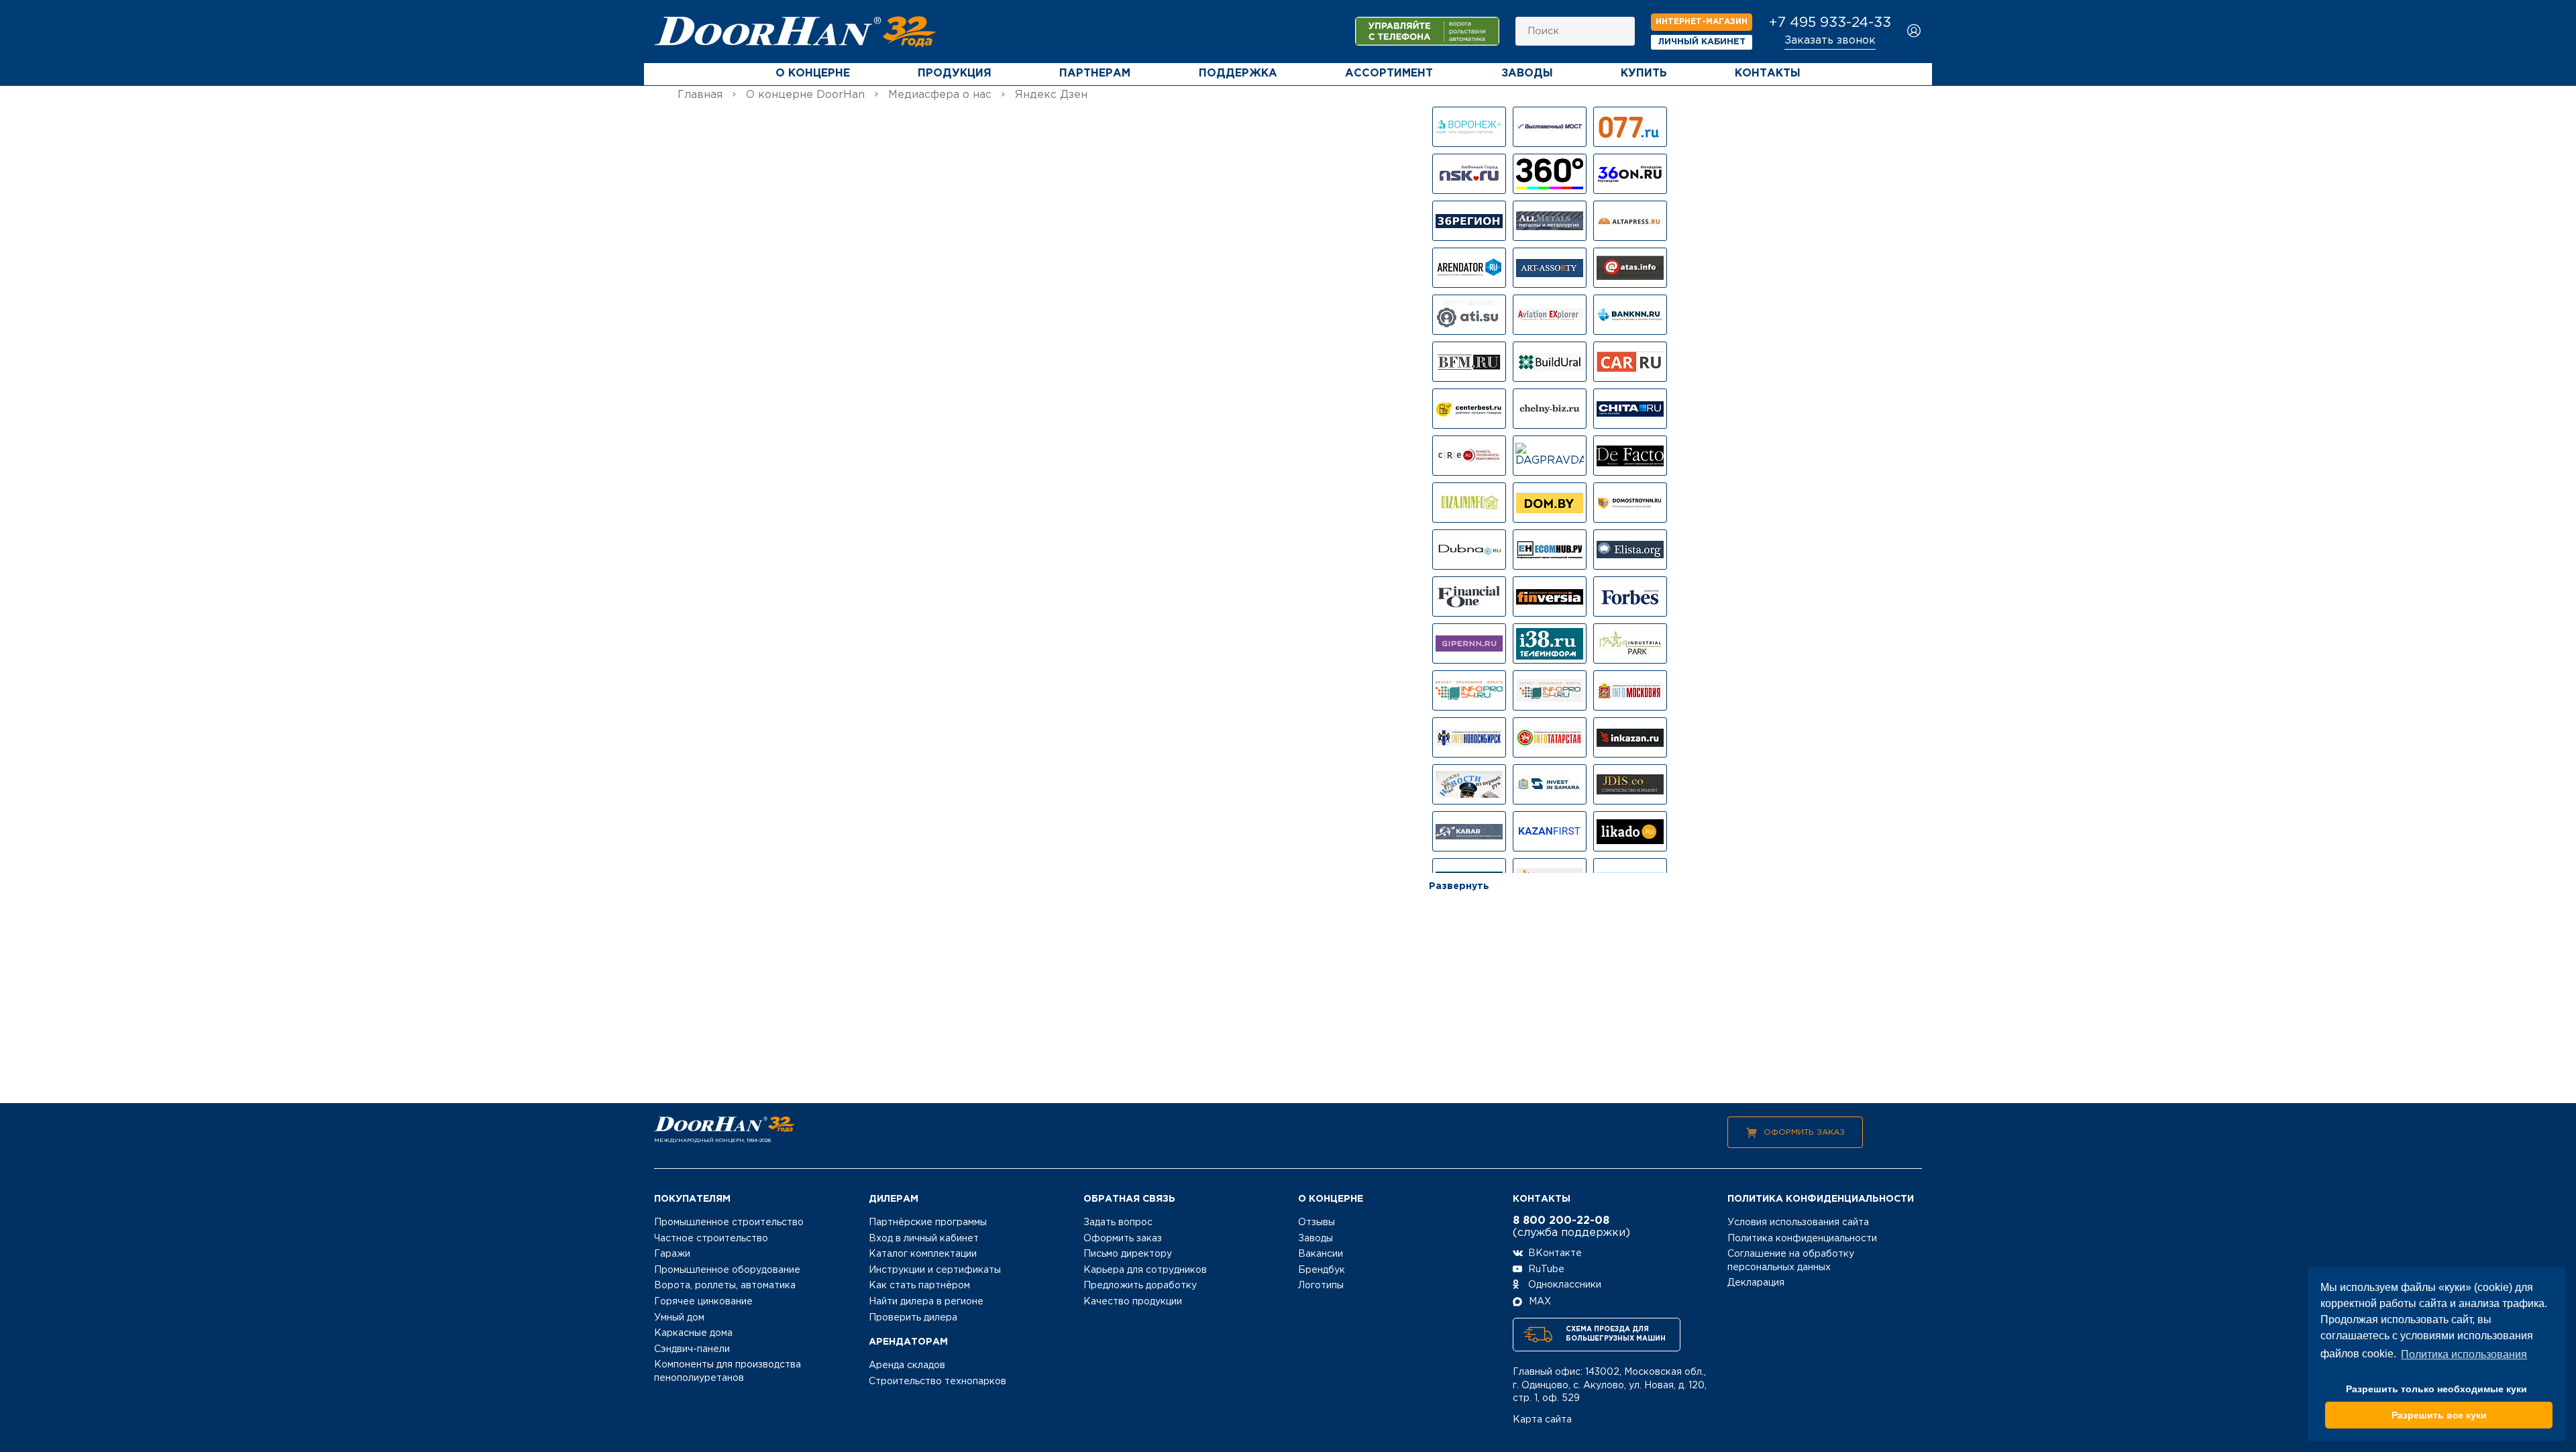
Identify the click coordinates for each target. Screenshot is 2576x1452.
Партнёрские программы (928, 1223)
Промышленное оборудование (727, 1270)
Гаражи (672, 1254)
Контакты (1768, 73)
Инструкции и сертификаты (935, 1270)
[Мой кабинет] (1914, 32)
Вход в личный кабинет (924, 1239)
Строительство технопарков (937, 1382)
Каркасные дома (693, 1333)
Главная (700, 95)
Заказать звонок (1830, 41)
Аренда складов (907, 1365)
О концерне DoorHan (805, 95)
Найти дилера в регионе (926, 1302)
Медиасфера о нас (940, 95)
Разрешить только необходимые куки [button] (2436, 1389)
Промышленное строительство (729, 1223)
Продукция (955, 73)
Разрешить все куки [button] (2439, 1415)
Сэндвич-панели (692, 1349)
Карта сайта (1542, 1420)
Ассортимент (1389, 73)
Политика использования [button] (2464, 1354)
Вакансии (1321, 1254)
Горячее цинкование (703, 1302)
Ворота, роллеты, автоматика (725, 1286)
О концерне (813, 73)
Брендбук (1322, 1270)
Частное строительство (711, 1239)
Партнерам (1095, 73)
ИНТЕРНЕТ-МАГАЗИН (1702, 22)
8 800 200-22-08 (1561, 1221)
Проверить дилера (913, 1318)
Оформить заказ (1804, 1132)
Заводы (1527, 73)
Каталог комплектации (923, 1254)
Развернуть (1459, 886)
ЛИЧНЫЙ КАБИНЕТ (1702, 42)
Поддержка (1238, 73)
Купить (1644, 73)
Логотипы (1321, 1286)
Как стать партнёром (919, 1286)
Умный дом (679, 1318)
